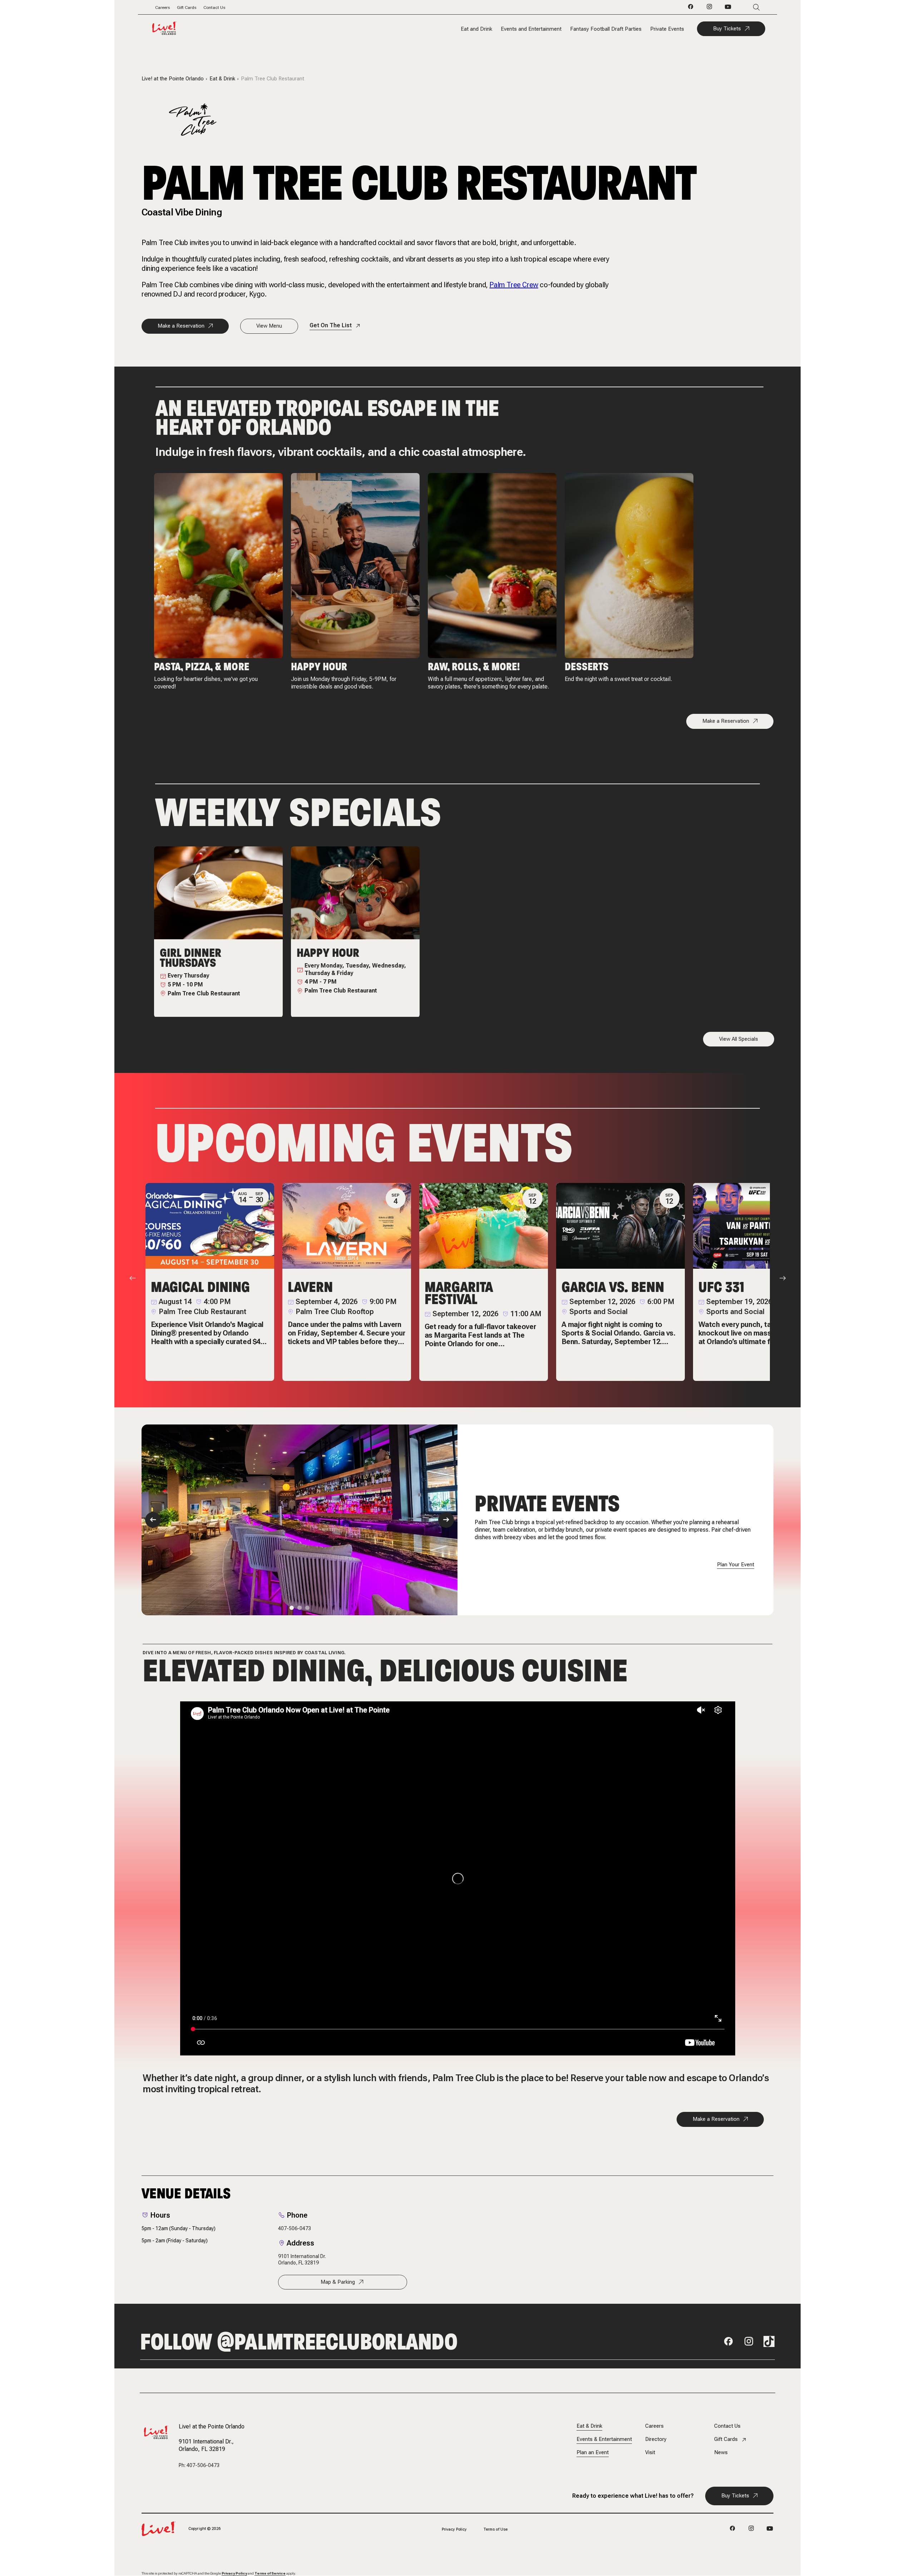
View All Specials (739, 1039)
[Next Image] (446, 1520)
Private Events (667, 29)
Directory (656, 2439)
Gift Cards (187, 8)
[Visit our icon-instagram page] (709, 9)
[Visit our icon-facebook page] (691, 9)
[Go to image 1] (292, 1608)
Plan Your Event (736, 1565)
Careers (162, 8)
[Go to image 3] (307, 1608)
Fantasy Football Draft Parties (606, 29)
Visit (650, 2453)
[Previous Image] (153, 1520)
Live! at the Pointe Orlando (173, 79)
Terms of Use (496, 2529)
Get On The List (331, 325)
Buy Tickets (727, 29)
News (721, 2453)
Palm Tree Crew (514, 285)
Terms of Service (270, 2573)
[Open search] (746, 7)
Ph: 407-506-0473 (199, 2465)
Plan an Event (593, 2453)
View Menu (269, 326)
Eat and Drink (476, 29)
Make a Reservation (181, 326)
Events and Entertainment (531, 29)
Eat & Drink (222, 79)
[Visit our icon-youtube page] (728, 9)
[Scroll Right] (783, 1278)
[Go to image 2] (300, 1608)
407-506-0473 (295, 2228)
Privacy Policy (454, 2529)
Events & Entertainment (604, 2439)
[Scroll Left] (133, 1278)
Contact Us (214, 8)
